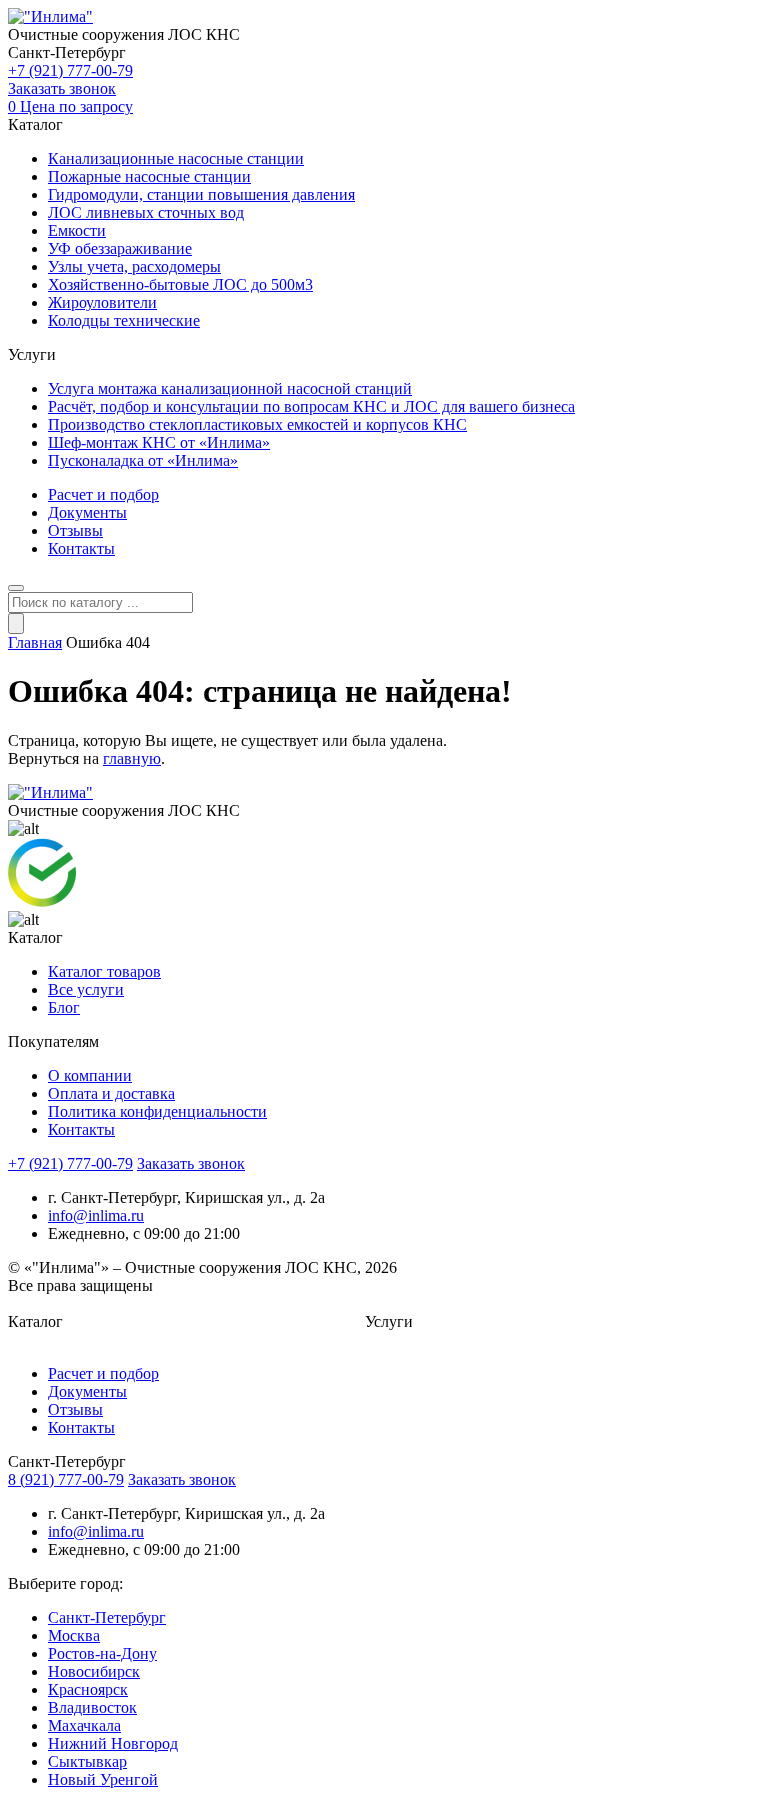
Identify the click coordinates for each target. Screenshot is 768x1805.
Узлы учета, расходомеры (134, 266)
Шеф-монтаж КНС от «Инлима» (159, 442)
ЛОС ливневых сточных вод (146, 212)
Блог (64, 1007)
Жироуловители (102, 302)
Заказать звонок (62, 88)
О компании (90, 1075)
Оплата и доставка (111, 1093)
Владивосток (92, 1707)
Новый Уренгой (103, 1779)
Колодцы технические (124, 320)
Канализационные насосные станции (176, 158)
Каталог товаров (104, 971)
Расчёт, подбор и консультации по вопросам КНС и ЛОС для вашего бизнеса (311, 406)
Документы (87, 512)
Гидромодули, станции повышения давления (201, 194)
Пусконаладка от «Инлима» (143, 460)
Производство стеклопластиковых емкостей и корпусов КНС (257, 424)
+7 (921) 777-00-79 (70, 70)
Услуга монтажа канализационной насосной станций (230, 388)
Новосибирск (94, 1671)
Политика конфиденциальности (157, 1111)
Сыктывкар (87, 1761)
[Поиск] (16, 623)
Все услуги (86, 989)
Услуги (389, 1321)
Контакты (81, 548)
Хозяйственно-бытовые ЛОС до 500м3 (180, 284)
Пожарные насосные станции (149, 176)
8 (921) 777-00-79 (66, 1479)
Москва (74, 1635)
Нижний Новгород (113, 1743)
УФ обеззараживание (120, 248)
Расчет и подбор (103, 494)
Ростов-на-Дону (102, 1653)
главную (132, 758)
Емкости (77, 230)
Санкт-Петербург (107, 1617)
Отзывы (75, 530)
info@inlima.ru (96, 1215)
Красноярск (88, 1689)
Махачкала (84, 1725)
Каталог (35, 1321)
